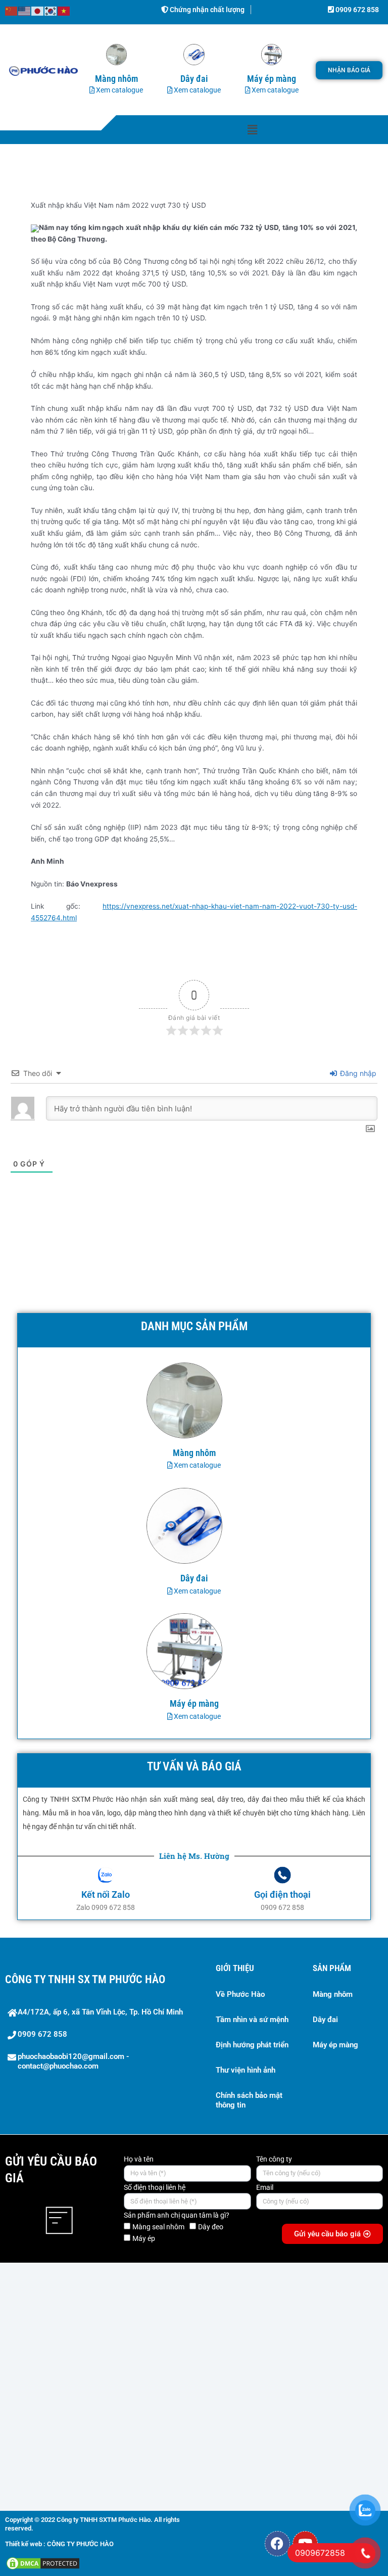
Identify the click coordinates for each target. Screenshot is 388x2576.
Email (265, 2187)
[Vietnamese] (64, 11)
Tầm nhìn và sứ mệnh (252, 2020)
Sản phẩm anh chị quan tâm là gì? (177, 2215)
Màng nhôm (333, 1994)
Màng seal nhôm (158, 2227)
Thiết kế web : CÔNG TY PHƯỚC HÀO (59, 2544)
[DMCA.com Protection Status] (43, 2563)
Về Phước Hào (240, 1994)
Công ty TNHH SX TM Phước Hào (85, 1979)
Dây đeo (211, 2227)
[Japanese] (38, 11)
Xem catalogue (119, 90)
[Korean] (51, 11)
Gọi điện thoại (282, 1894)
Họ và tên (139, 2159)
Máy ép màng (335, 2045)
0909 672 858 (356, 10)
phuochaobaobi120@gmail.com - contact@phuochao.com (74, 2062)
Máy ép (144, 2238)
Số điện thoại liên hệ (155, 2187)
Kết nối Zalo (106, 1894)
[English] (25, 11)
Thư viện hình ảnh (246, 2070)
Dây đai (325, 2020)
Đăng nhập (357, 1073)
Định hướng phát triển (252, 2045)
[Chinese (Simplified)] (12, 11)
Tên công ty (274, 2159)
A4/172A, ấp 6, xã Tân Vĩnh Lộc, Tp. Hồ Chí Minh (100, 2012)
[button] (252, 130)
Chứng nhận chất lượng (206, 10)
